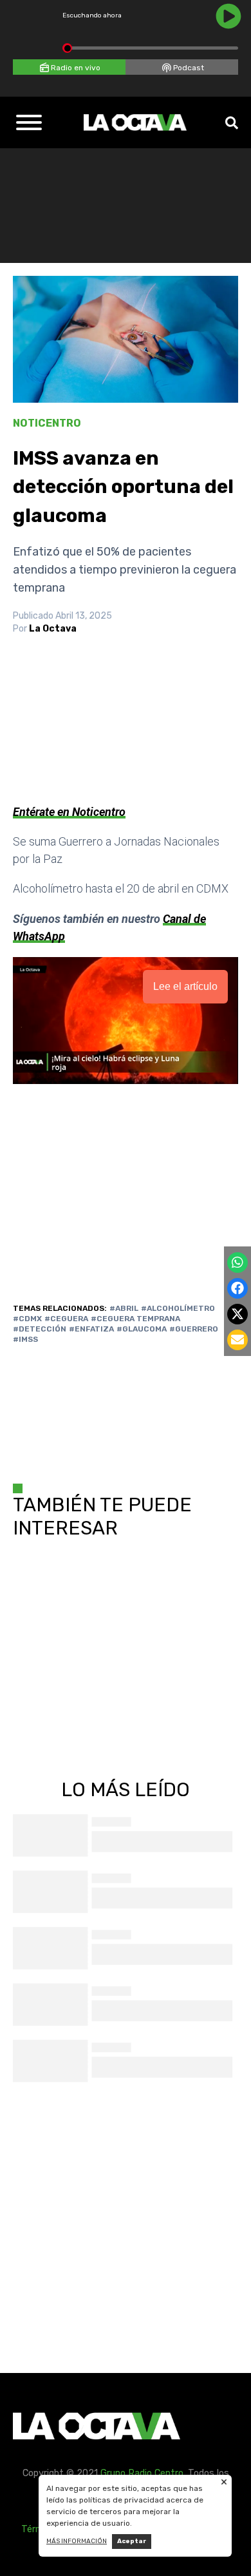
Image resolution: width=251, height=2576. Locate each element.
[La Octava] (135, 122)
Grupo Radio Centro (142, 2473)
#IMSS (25, 1339)
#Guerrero (194, 1329)
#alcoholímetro (178, 1308)
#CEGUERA (66, 1319)
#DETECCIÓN (40, 1329)
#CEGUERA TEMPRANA (135, 1319)
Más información (77, 2541)
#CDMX (27, 1319)
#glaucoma (142, 1329)
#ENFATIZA (91, 1329)
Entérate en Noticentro (69, 812)
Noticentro (47, 423)
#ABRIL (124, 1308)
